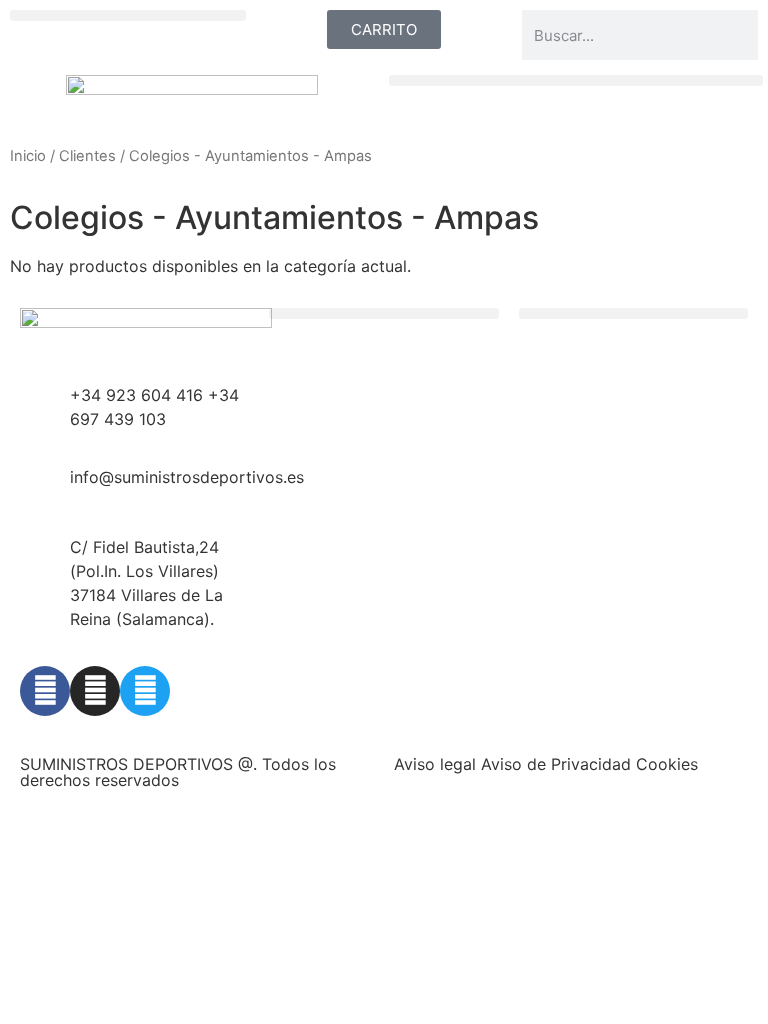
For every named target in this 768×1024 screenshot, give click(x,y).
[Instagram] (95, 691)
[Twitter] (145, 691)
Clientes (87, 156)
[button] (128, 15)
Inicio (28, 156)
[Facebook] (45, 691)
